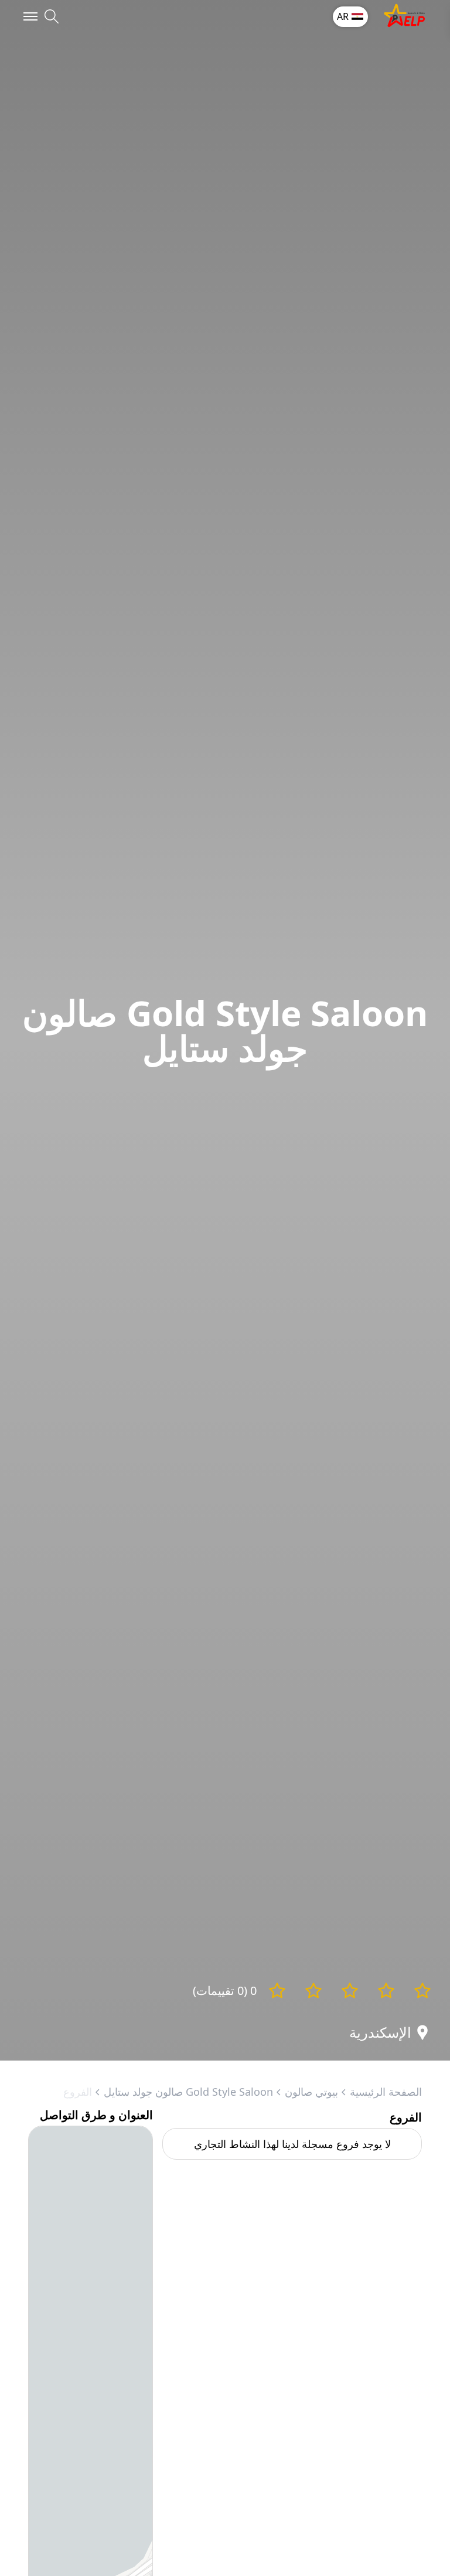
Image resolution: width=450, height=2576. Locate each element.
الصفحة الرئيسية (386, 2092)
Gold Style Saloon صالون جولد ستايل (188, 2092)
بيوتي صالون (311, 2092)
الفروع (78, 2092)
